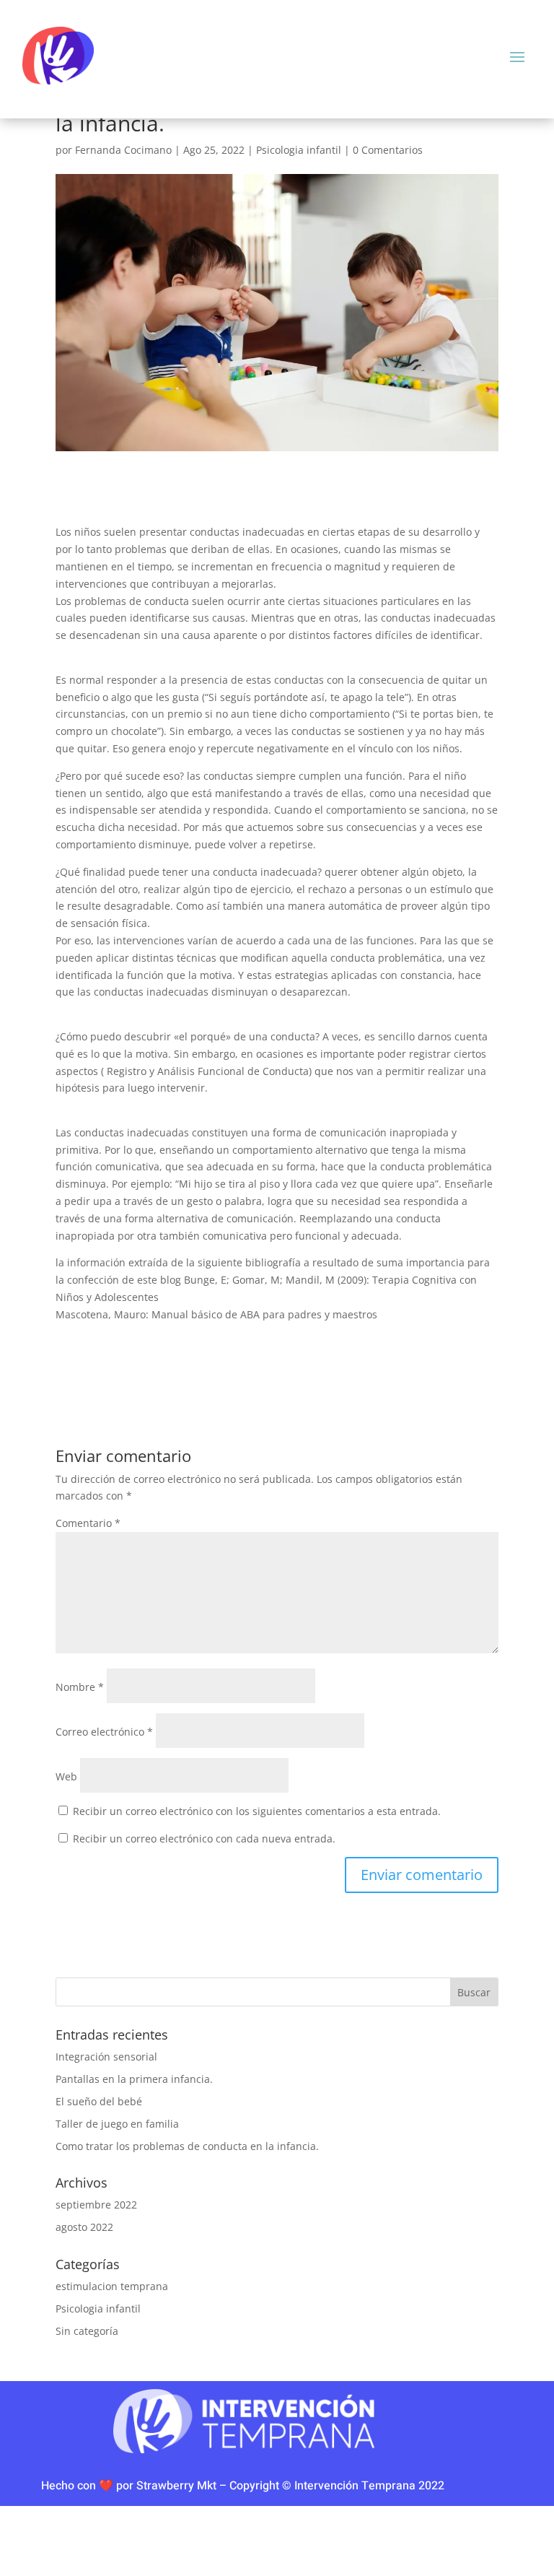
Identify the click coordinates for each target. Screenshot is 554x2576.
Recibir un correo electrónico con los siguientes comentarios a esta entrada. (257, 1811)
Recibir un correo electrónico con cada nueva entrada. (204, 1839)
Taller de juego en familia (117, 2124)
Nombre (80, 1687)
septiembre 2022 (96, 2205)
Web (66, 1776)
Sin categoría (87, 2331)
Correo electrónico (104, 1732)
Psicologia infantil (299, 150)
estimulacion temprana (112, 2286)
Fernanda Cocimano (123, 150)
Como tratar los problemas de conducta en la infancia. (187, 2146)
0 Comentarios (388, 150)
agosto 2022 (84, 2227)
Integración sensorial (106, 2057)
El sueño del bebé (99, 2101)
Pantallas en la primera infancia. (134, 2079)
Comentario (88, 1523)
